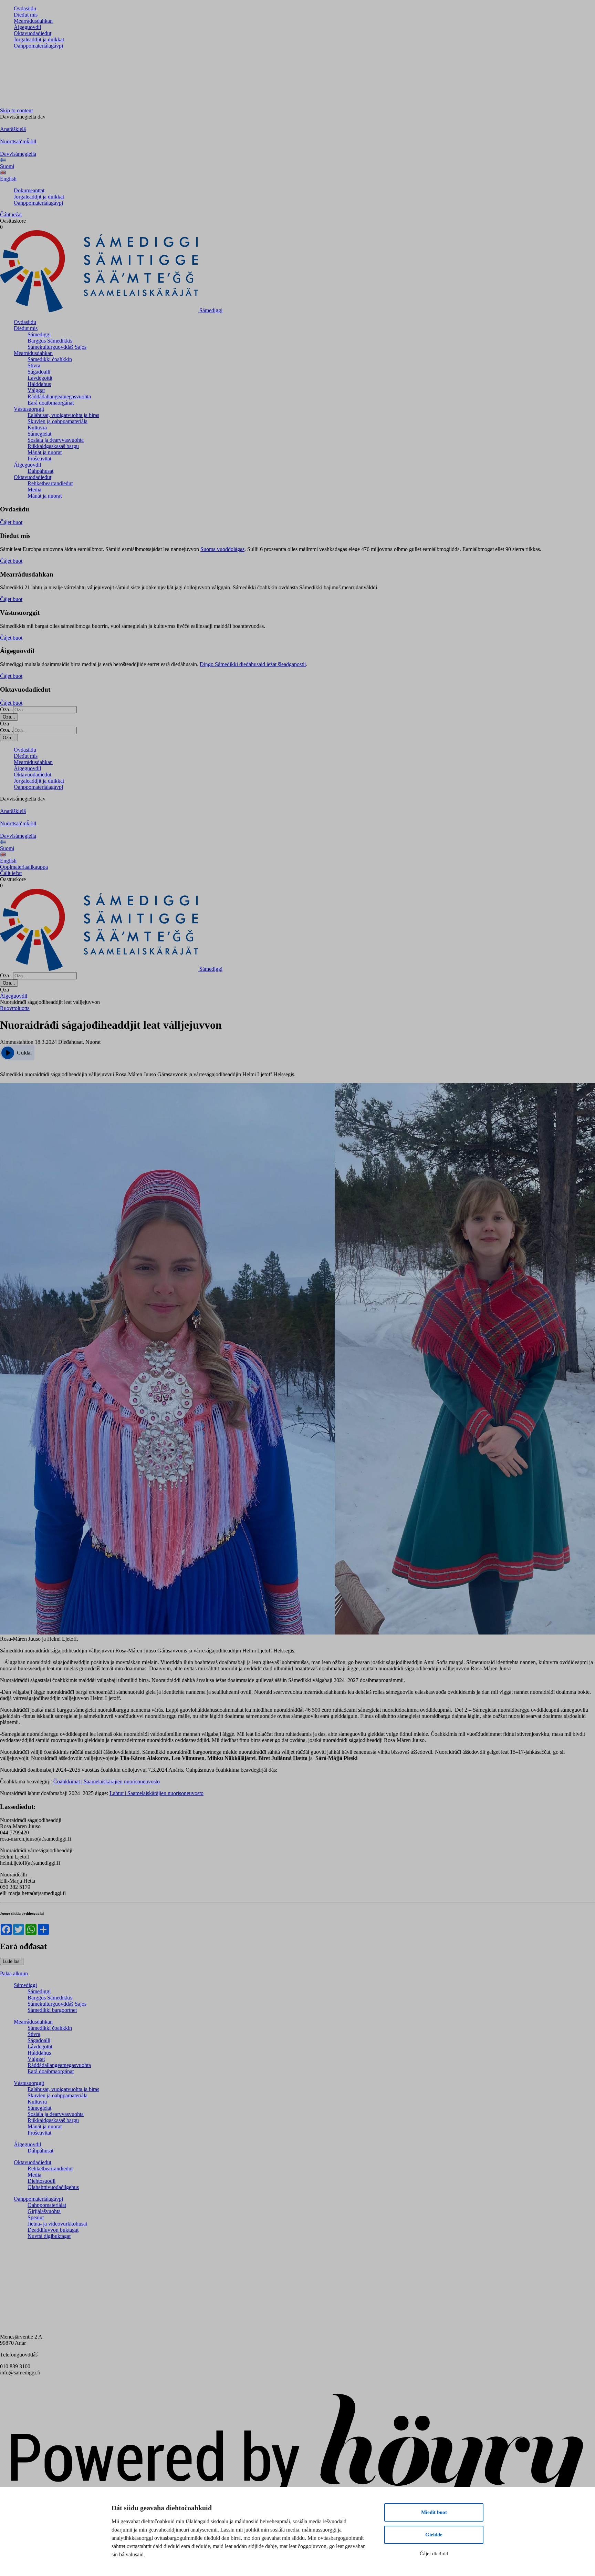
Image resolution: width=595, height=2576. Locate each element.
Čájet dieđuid (434, 2554)
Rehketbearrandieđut (50, 483)
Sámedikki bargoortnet (52, 2010)
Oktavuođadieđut (33, 33)
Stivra (34, 365)
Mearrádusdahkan (33, 21)
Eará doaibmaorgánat (51, 403)
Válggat (36, 390)
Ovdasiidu (25, 8)
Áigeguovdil (27, 27)
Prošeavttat (39, 459)
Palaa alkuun (14, 1973)
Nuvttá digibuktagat (49, 2236)
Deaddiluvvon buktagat (53, 2230)
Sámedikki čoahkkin (50, 359)
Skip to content (16, 110)
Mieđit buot (434, 2512)
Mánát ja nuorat (45, 452)
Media (34, 490)
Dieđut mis (26, 15)
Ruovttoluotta (15, 1008)
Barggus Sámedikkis (50, 341)
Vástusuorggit (29, 409)
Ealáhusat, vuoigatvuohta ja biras (63, 415)
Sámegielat (39, 434)
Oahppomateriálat (47, 2205)
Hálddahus (39, 384)
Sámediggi (39, 334)
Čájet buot (11, 522)
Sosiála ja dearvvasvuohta (56, 440)
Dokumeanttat (29, 190)
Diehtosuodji (41, 2181)
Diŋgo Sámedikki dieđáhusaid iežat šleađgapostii (253, 664)
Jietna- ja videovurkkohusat (57, 2224)
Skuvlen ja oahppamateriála (58, 421)
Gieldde (434, 2535)
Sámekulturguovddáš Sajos (57, 347)
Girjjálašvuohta (44, 2211)
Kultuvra (37, 427)
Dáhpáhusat (40, 471)
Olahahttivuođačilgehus (53, 2187)
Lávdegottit (40, 378)
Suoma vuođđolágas (222, 549)
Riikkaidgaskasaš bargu (53, 446)
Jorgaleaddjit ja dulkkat (39, 39)
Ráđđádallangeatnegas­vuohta (59, 396)
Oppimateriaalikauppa (24, 867)
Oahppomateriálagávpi (38, 46)
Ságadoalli (39, 372)
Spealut (36, 2217)
